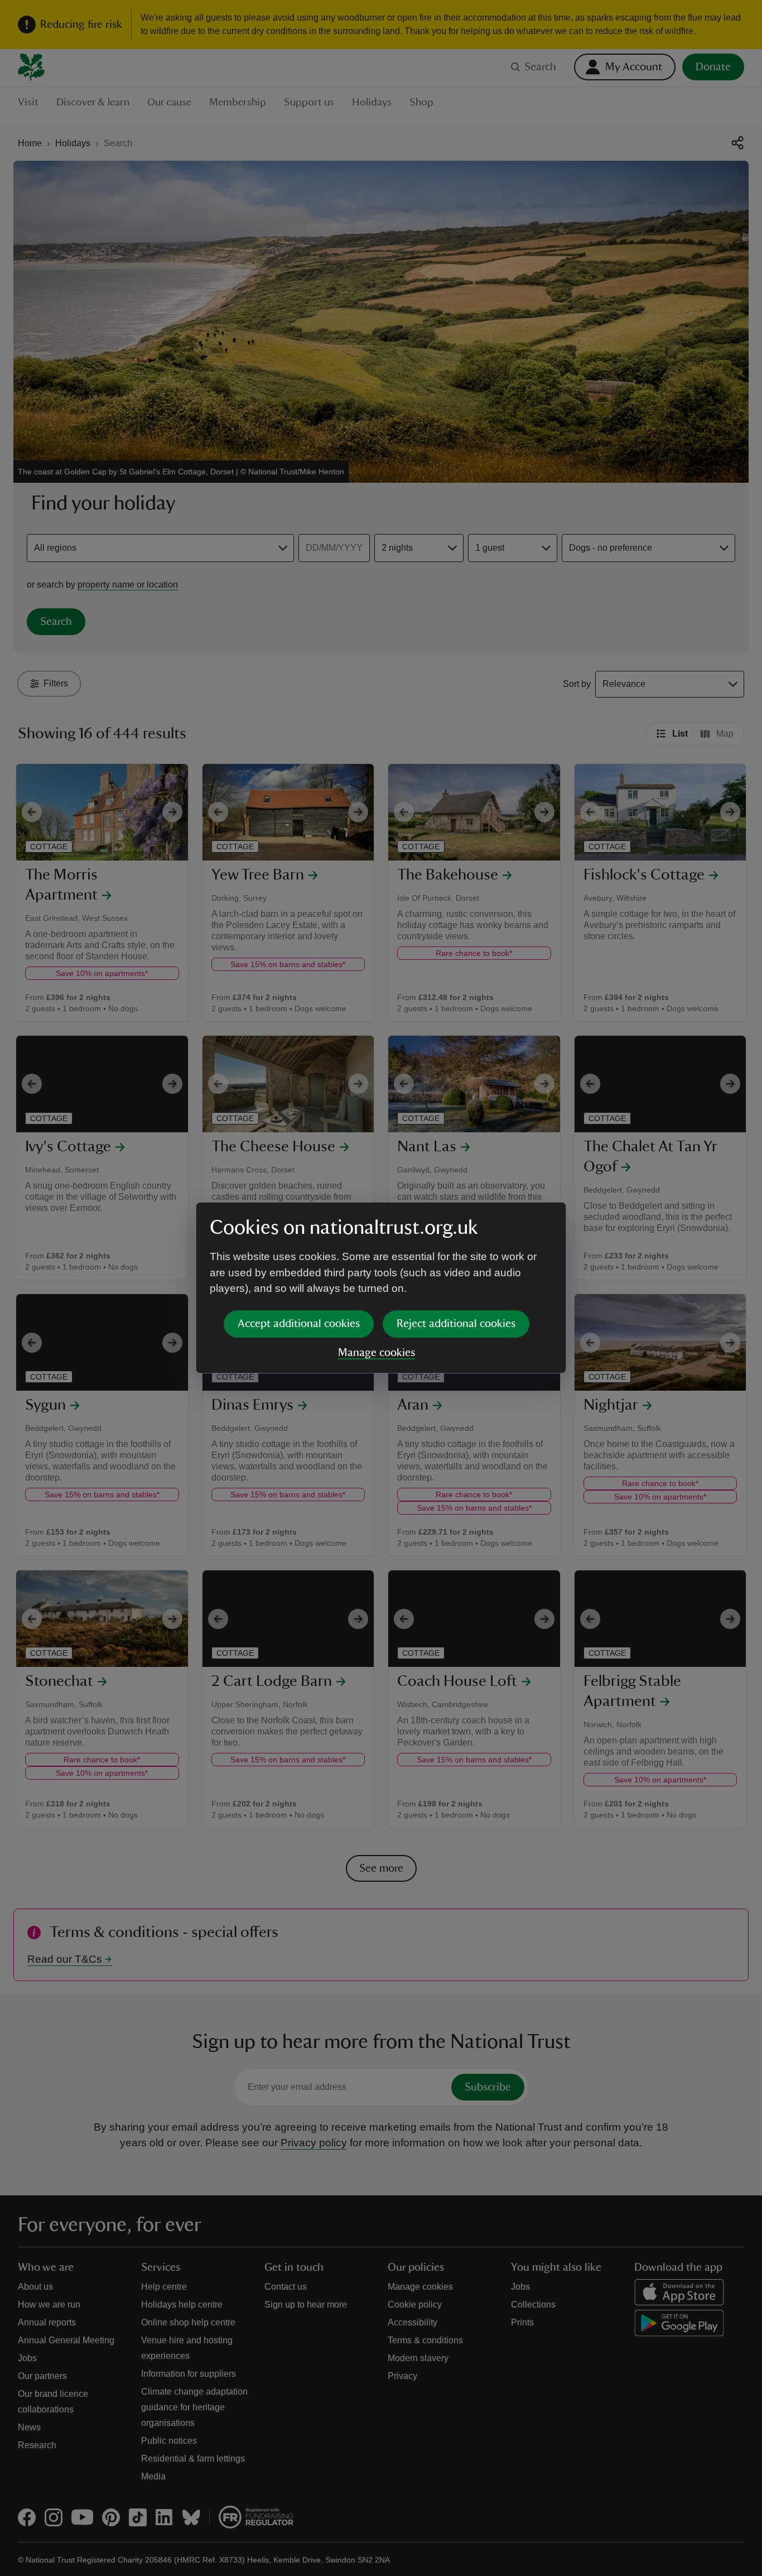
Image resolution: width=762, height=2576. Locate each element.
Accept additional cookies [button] (299, 1324)
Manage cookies (377, 1353)
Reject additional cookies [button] (456, 1324)
